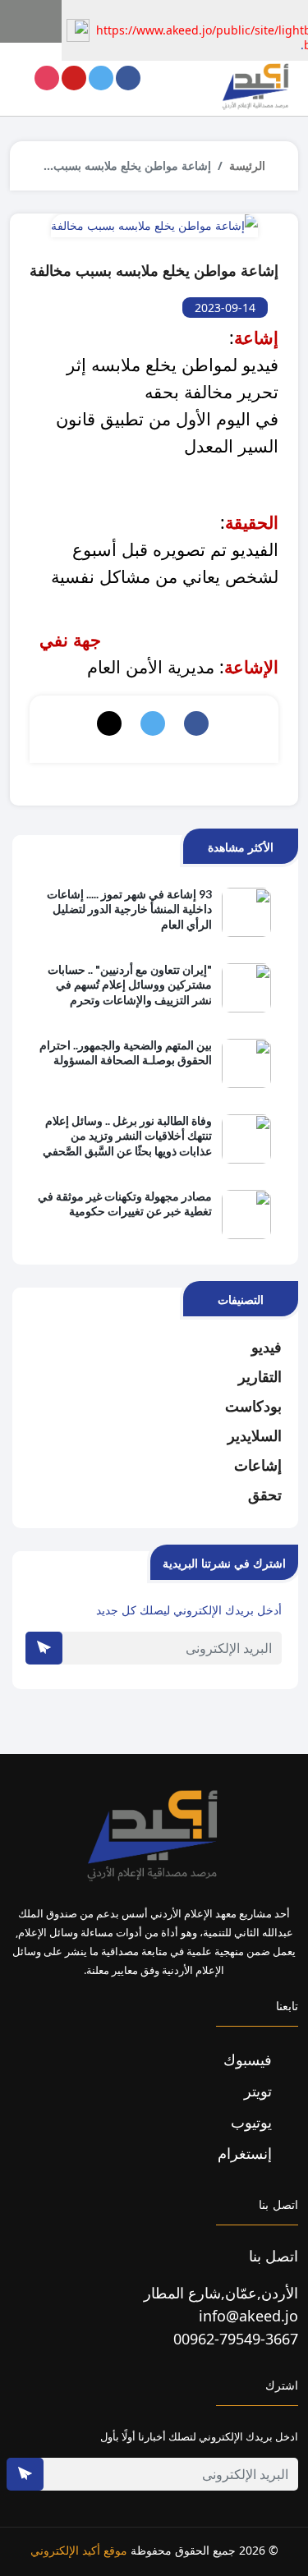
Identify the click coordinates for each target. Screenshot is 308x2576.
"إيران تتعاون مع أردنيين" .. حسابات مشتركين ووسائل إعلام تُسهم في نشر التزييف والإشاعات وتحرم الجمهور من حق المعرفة (130, 985)
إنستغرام (247, 2153)
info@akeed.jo (248, 2316)
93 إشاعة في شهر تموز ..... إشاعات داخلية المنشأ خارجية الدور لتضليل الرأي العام (129, 909)
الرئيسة (247, 165)
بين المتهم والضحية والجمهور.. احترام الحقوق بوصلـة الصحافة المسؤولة (126, 1052)
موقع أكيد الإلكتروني (79, 2550)
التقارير (260, 1376)
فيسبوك (250, 2059)
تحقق (265, 1495)
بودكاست (253, 1406)
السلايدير (255, 1435)
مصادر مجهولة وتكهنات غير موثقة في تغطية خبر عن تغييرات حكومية (125, 1203)
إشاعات (258, 1465)
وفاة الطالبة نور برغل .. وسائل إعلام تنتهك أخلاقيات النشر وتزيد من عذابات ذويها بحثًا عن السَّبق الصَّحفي (127, 1135)
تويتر (260, 2091)
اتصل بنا (274, 2256)
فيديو (267, 1347)
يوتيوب (253, 2122)
